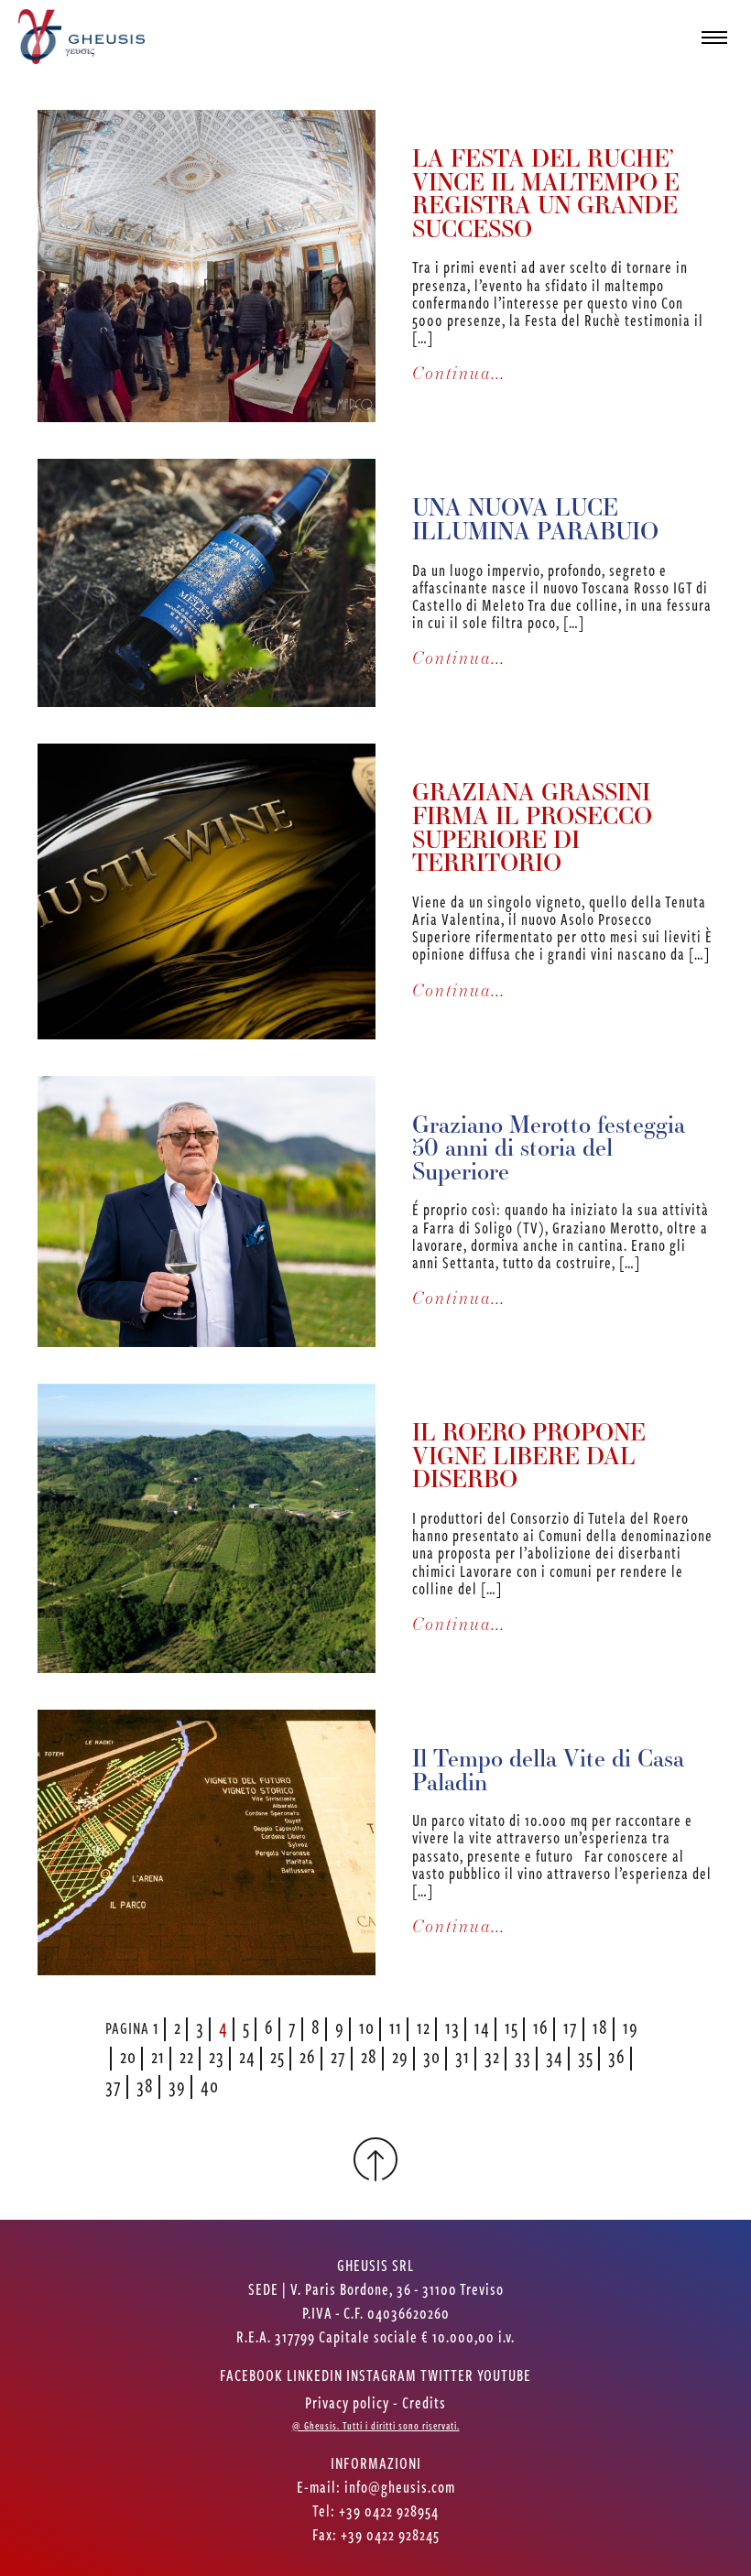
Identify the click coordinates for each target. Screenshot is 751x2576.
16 (541, 2026)
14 (482, 2026)
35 (586, 2055)
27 (338, 2055)
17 (571, 2026)
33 (523, 2055)
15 (512, 2026)
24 (247, 2055)
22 (187, 2055)
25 (278, 2055)
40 (210, 2085)
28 (369, 2055)
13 (452, 2026)
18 (600, 2026)
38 (145, 2085)
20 (128, 2055)
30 (432, 2055)
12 (424, 2026)
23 (217, 2055)
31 (463, 2055)
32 (492, 2055)
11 (396, 2026)
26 (308, 2055)
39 (177, 2085)
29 (400, 2055)
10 (367, 2026)
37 (114, 2085)
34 (555, 2055)
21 (158, 2055)
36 (617, 2055)
